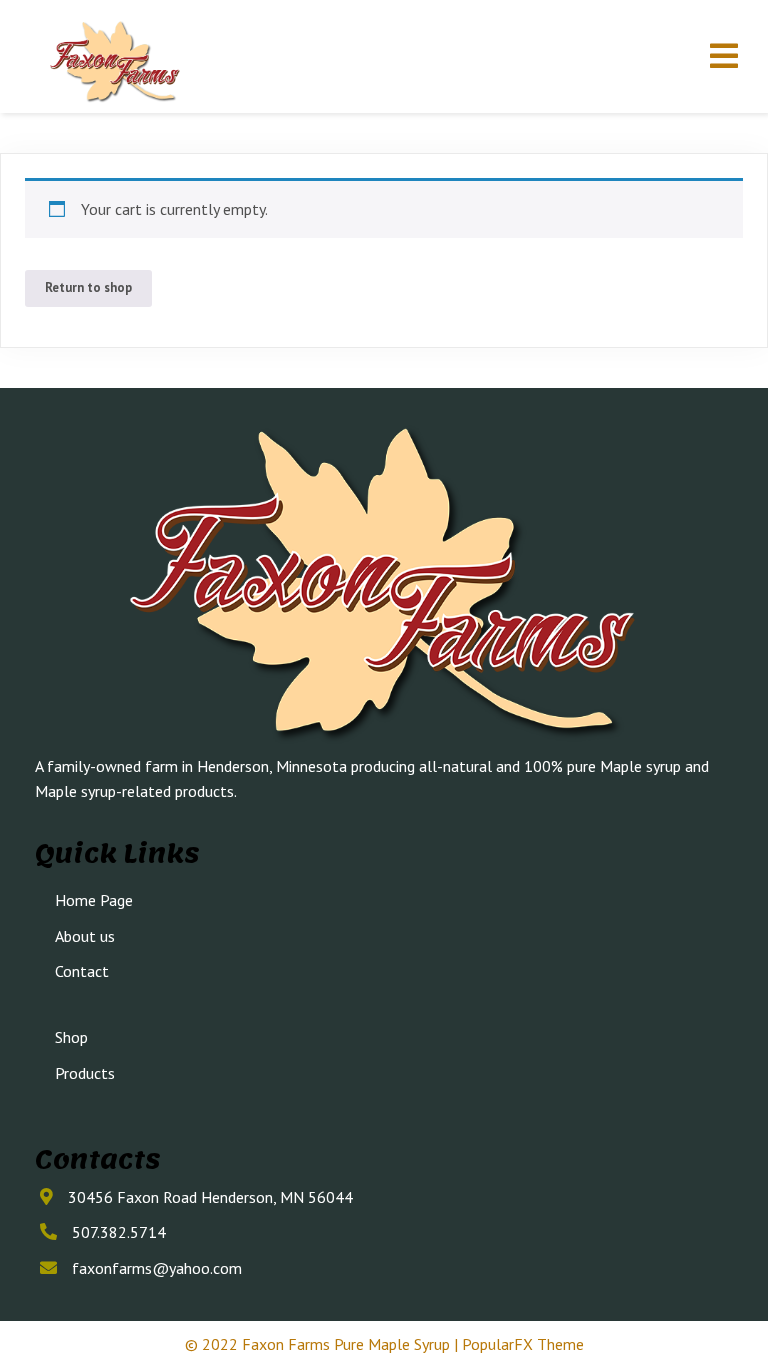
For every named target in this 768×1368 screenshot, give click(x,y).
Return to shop (88, 287)
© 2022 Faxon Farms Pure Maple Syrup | (323, 1344)
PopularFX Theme (523, 1344)
